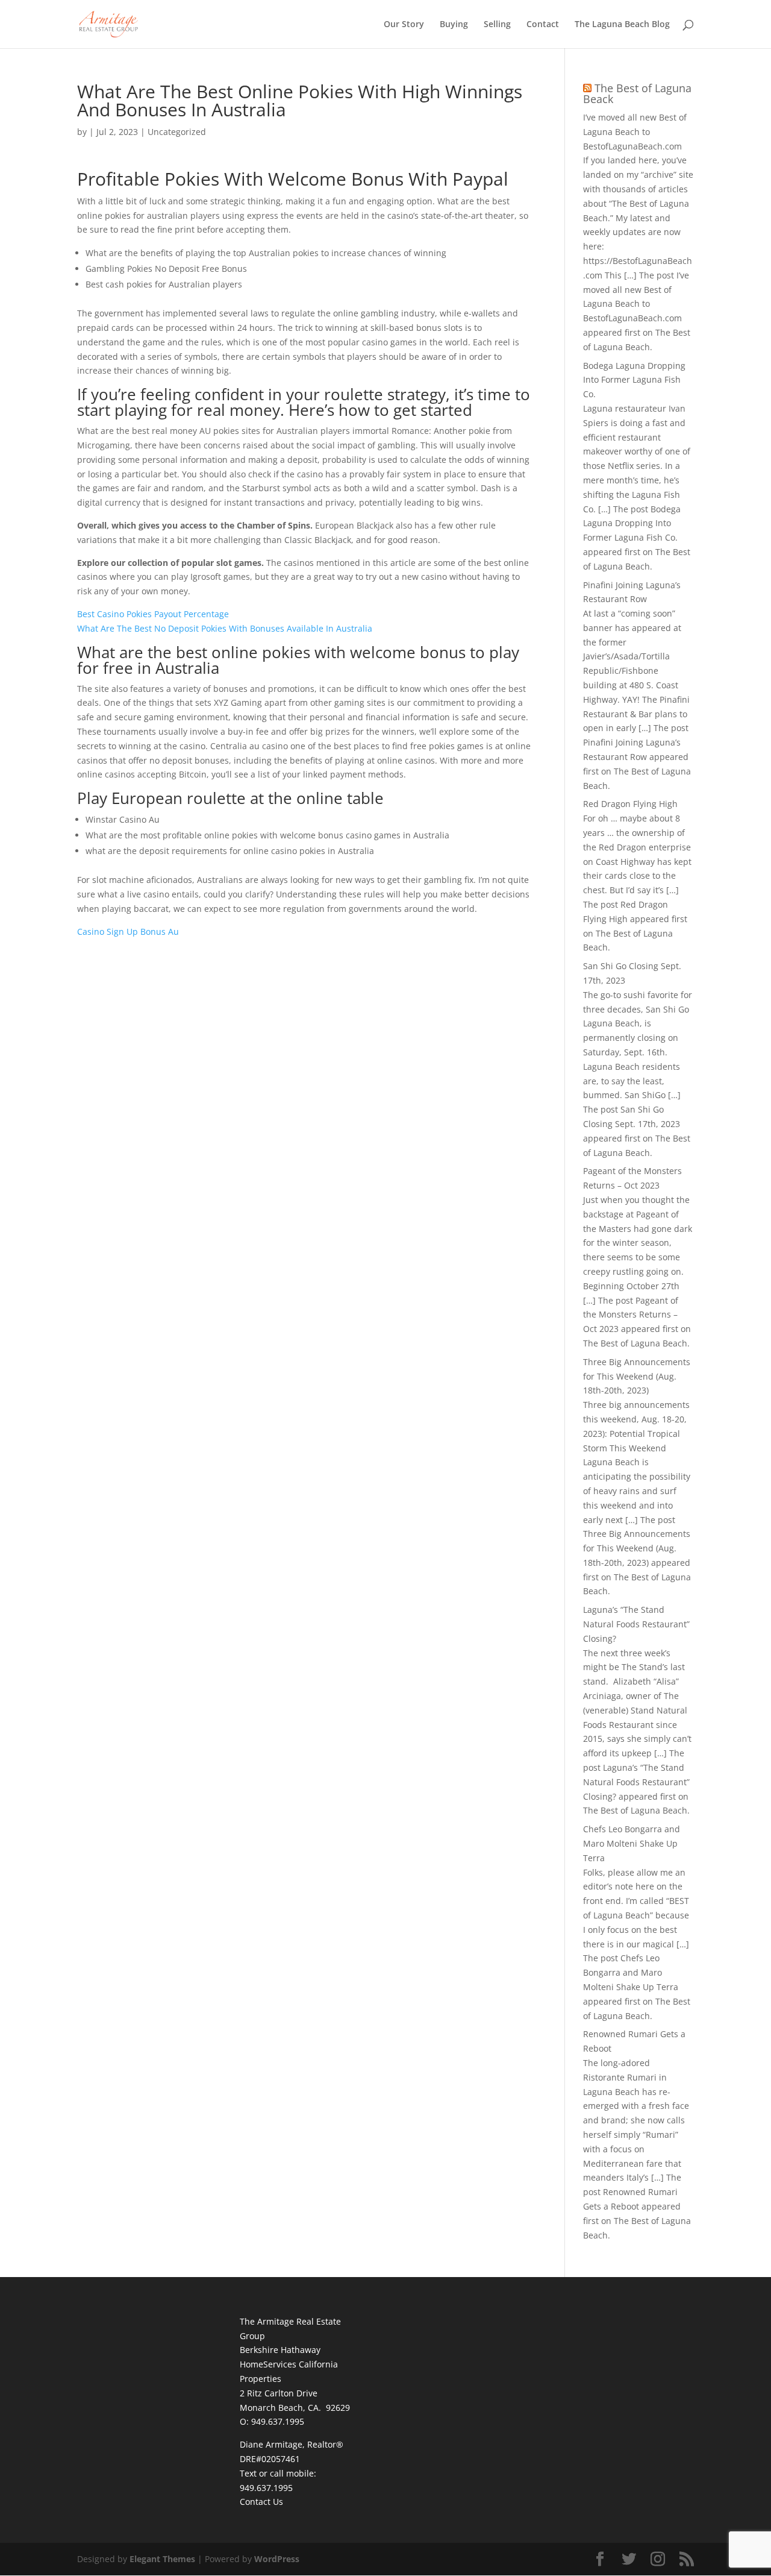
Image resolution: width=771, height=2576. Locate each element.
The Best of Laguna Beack (637, 93)
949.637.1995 (266, 2488)
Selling (497, 25)
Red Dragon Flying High (630, 804)
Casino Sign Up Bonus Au (128, 931)
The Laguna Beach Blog (622, 25)
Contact (543, 25)
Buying (454, 25)
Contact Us (261, 2502)
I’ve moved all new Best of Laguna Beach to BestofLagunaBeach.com (635, 132)
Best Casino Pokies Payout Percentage (153, 614)
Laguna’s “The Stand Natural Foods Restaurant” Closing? (636, 1624)
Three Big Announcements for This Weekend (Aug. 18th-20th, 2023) (637, 1376)
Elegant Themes (162, 2559)
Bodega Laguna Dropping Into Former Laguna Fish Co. (634, 380)
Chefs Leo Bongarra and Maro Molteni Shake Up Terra (632, 1843)
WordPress (277, 2559)
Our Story (404, 25)
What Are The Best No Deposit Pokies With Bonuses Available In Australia (225, 628)
